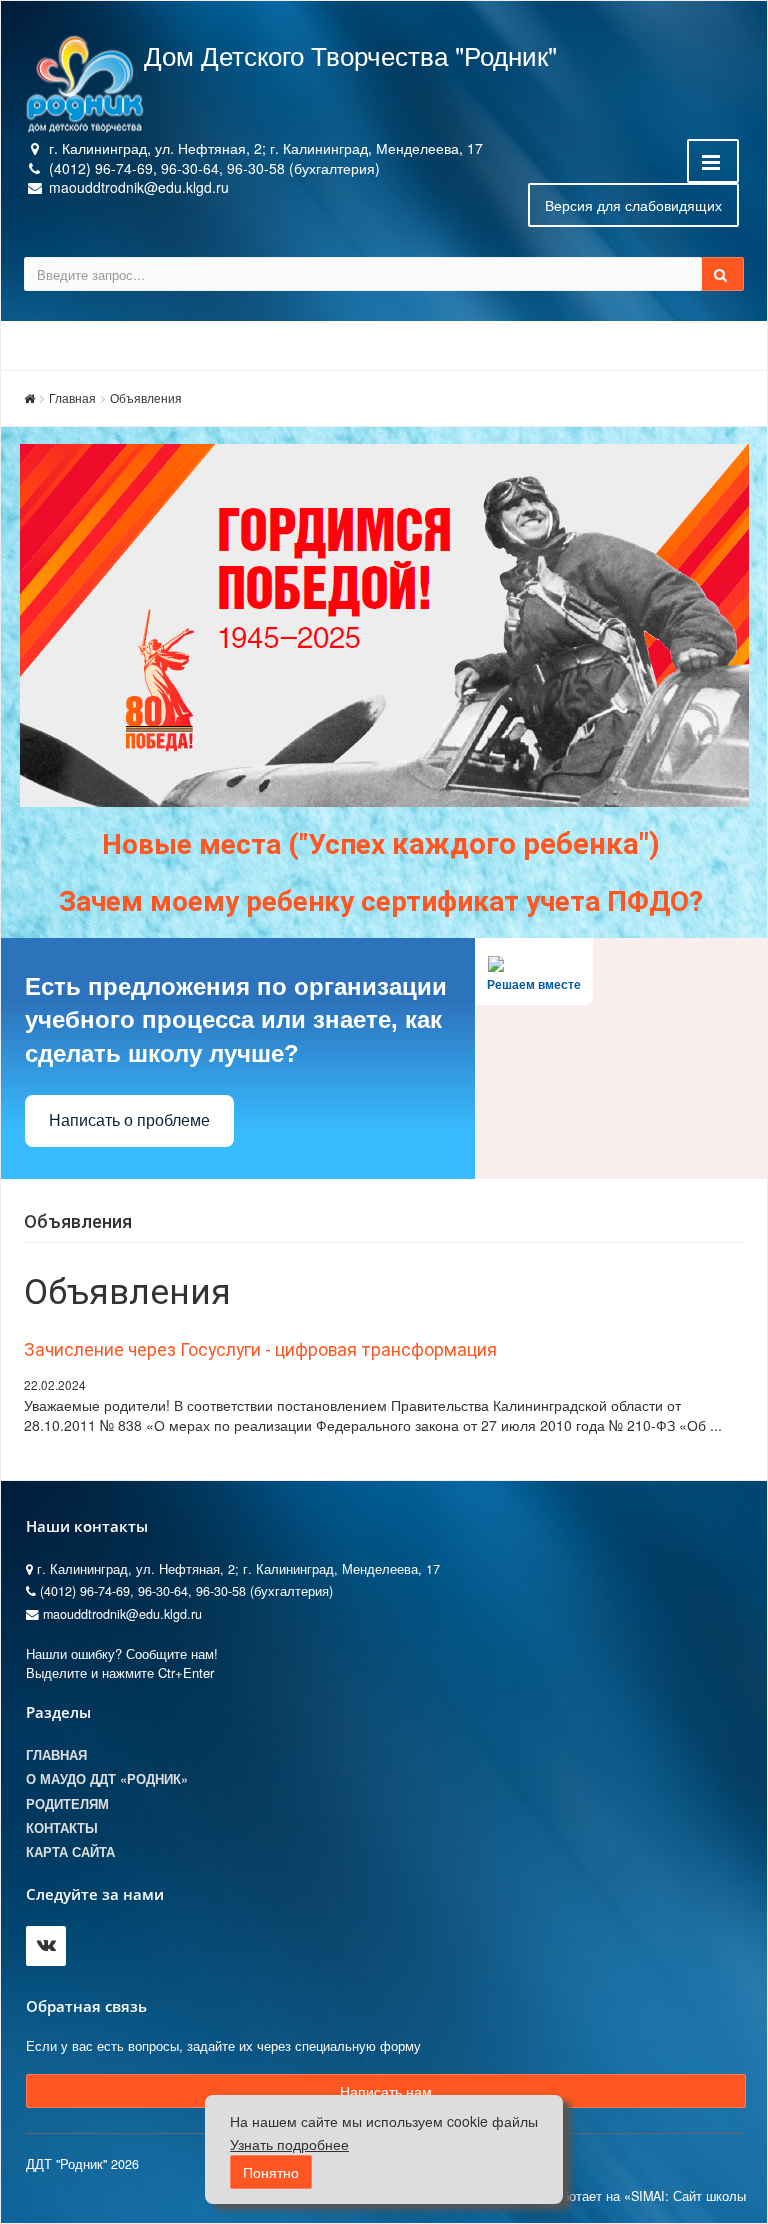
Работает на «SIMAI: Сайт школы (646, 2196)
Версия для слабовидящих (633, 205)
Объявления (146, 397)
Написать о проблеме (129, 1120)
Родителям (67, 1804)
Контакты (62, 1828)
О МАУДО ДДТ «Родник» (107, 1779)
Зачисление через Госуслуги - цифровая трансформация (260, 1350)
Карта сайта (70, 1852)
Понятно (271, 2172)
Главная (72, 397)
